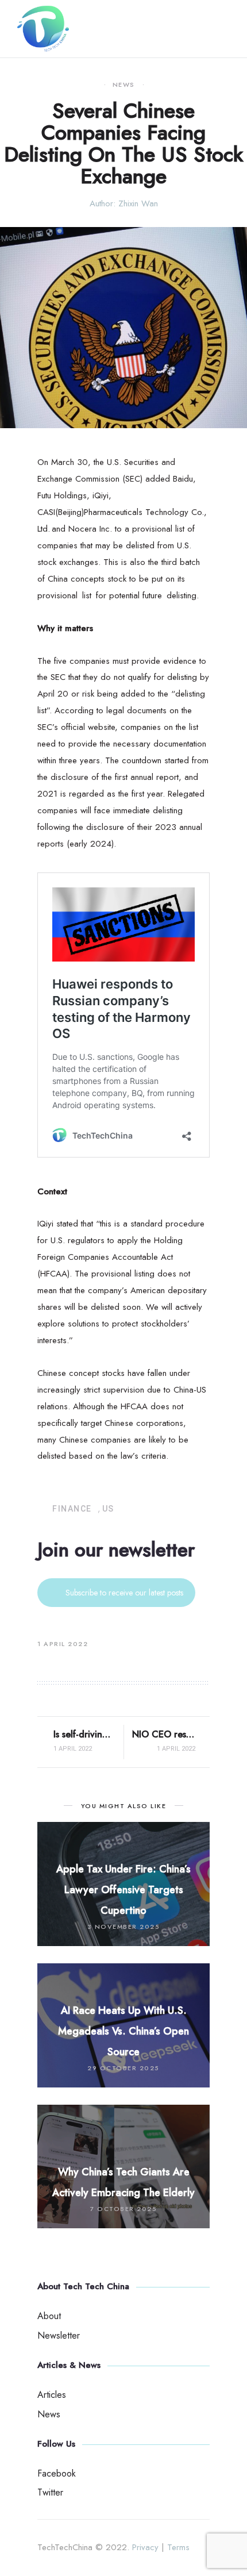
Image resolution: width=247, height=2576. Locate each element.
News (124, 85)
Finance (72, 1509)
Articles (52, 2395)
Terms (178, 2547)
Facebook (57, 2473)
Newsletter (59, 2335)
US (108, 1509)
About (49, 2316)
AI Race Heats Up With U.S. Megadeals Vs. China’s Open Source (123, 2031)
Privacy (145, 2547)
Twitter (50, 2492)
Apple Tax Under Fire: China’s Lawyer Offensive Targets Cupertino (123, 1890)
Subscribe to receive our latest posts (124, 1593)
